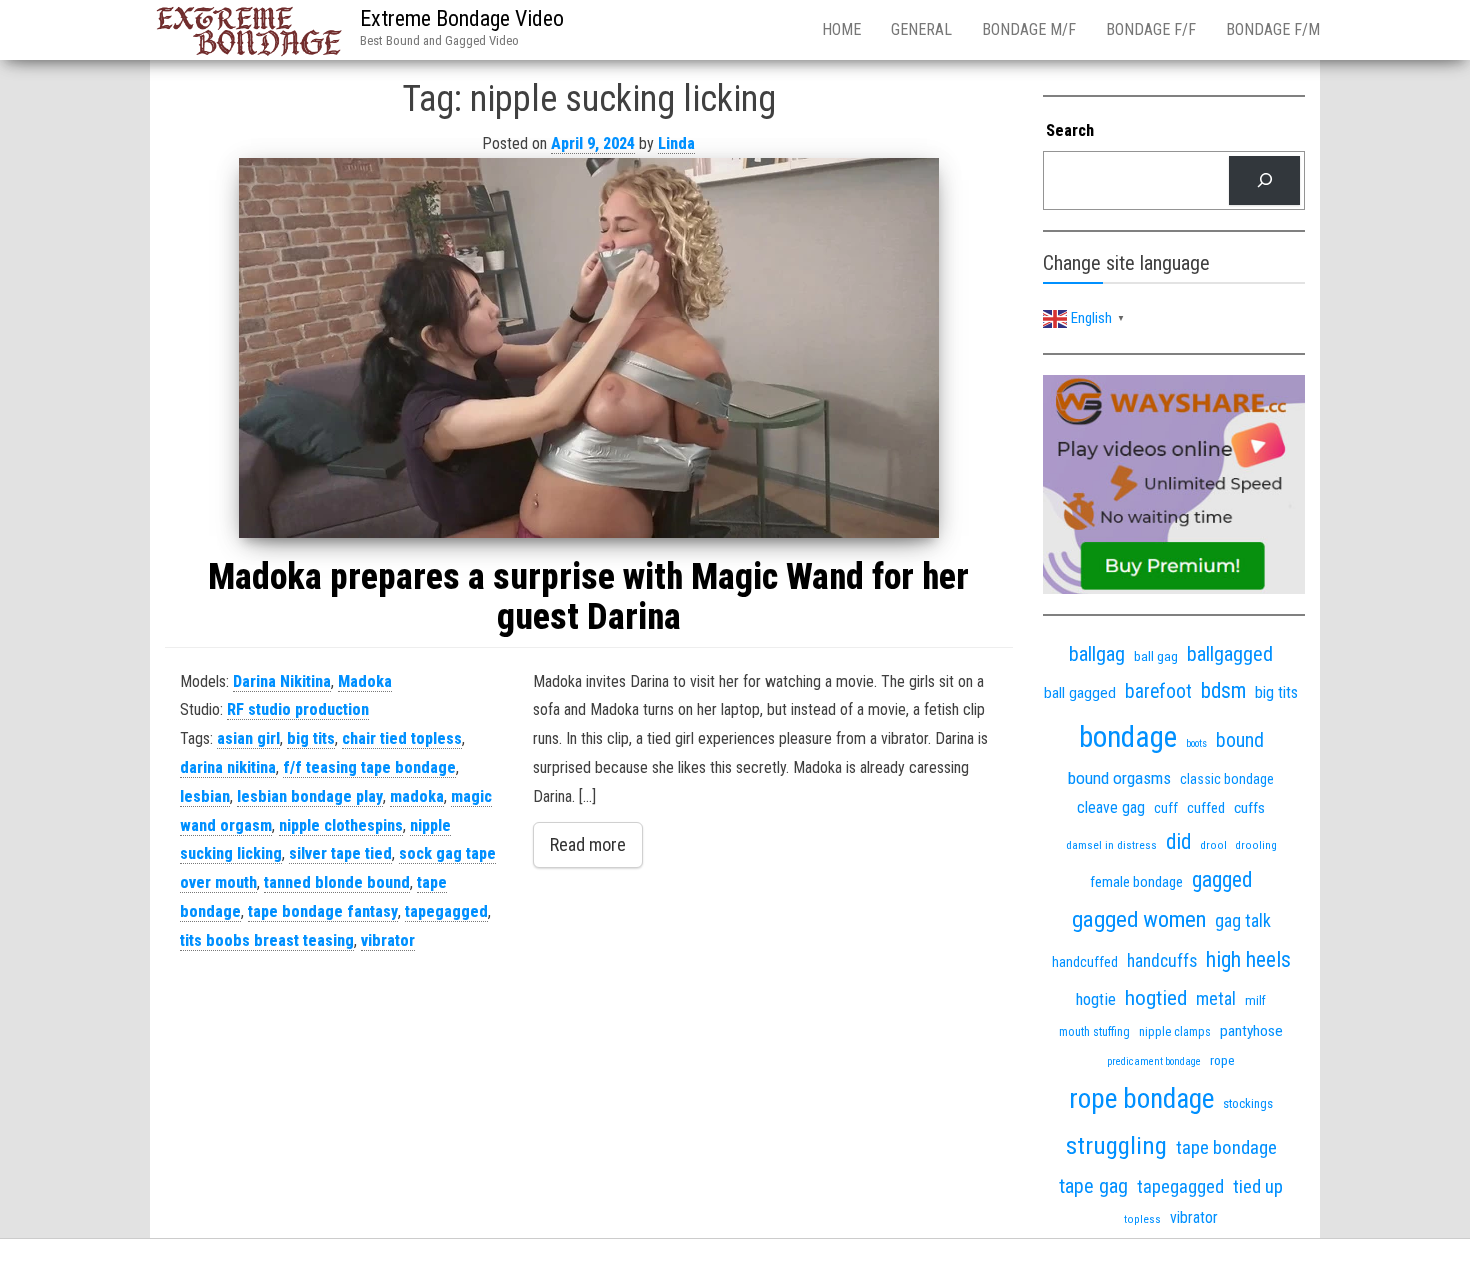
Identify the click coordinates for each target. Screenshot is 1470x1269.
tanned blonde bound (337, 882)
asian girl (248, 738)
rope (1222, 1060)
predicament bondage (1154, 1061)
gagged (1222, 879)
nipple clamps (1175, 1032)
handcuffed (1085, 962)
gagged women (1139, 919)
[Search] (1264, 180)
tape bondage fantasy (323, 911)
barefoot (1158, 691)
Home (841, 29)
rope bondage (1141, 1099)
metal (1216, 998)
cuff (1166, 808)
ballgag (1097, 654)
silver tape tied (340, 853)
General (921, 29)
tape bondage (1226, 1147)
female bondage (1136, 882)
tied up (1258, 1186)
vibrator (388, 940)
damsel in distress (1111, 845)
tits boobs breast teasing (267, 940)
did (1178, 841)
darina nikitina (228, 767)
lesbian (205, 796)
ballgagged (1230, 654)
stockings (1248, 1103)
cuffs (1249, 808)
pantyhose (1251, 1031)
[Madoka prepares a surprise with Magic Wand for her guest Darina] (589, 348)
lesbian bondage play (310, 796)
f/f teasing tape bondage (369, 767)
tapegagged (446, 911)
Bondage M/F (1029, 29)
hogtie (1096, 999)
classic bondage (1227, 779)
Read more (588, 844)
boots (1196, 743)
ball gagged (1080, 693)
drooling (1256, 845)
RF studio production (298, 709)
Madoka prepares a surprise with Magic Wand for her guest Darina (588, 597)
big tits (311, 738)
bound (1240, 740)
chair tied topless (402, 738)
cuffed (1206, 808)
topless (1142, 1219)
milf (1255, 1000)
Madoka (365, 681)
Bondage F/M (1273, 29)
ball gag (1156, 656)
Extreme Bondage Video (462, 18)
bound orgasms (1119, 778)
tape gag (1093, 1186)
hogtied (1156, 997)
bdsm (1223, 690)
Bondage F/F (1151, 29)
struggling (1116, 1145)
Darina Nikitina (282, 681)
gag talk (1243, 920)
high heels (1248, 959)
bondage (1128, 737)
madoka (417, 796)
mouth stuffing (1094, 1032)
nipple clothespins (341, 825)
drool (1213, 845)
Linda (676, 143)
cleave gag (1111, 807)
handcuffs (1162, 961)
